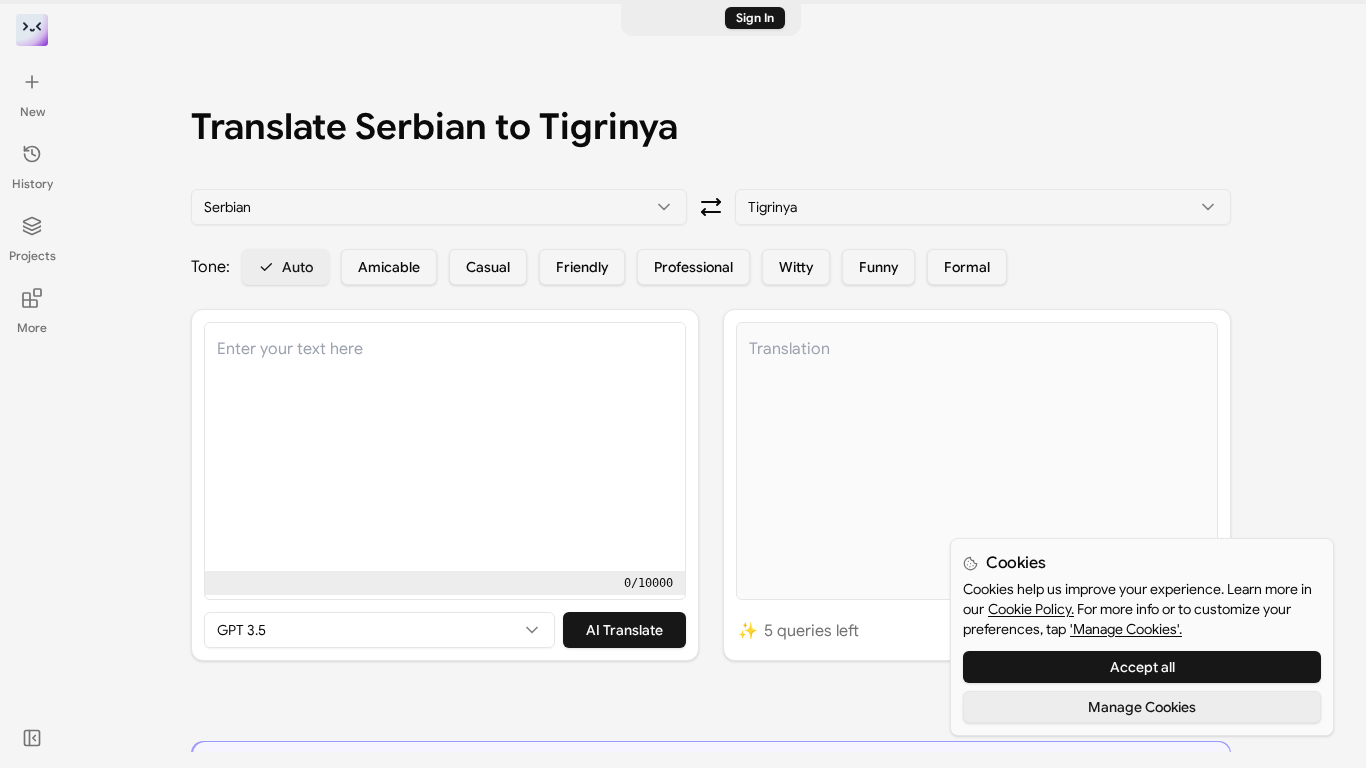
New (32, 111)
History (32, 183)
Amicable (389, 267)
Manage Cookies (1142, 707)
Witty (796, 267)
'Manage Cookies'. (1126, 629)
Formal (967, 267)
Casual (488, 267)
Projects (32, 255)
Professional (693, 267)
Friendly (582, 267)
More (32, 327)
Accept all (1142, 667)
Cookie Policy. (1031, 609)
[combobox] (439, 207)
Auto (297, 267)
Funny (878, 267)
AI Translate (624, 630)
